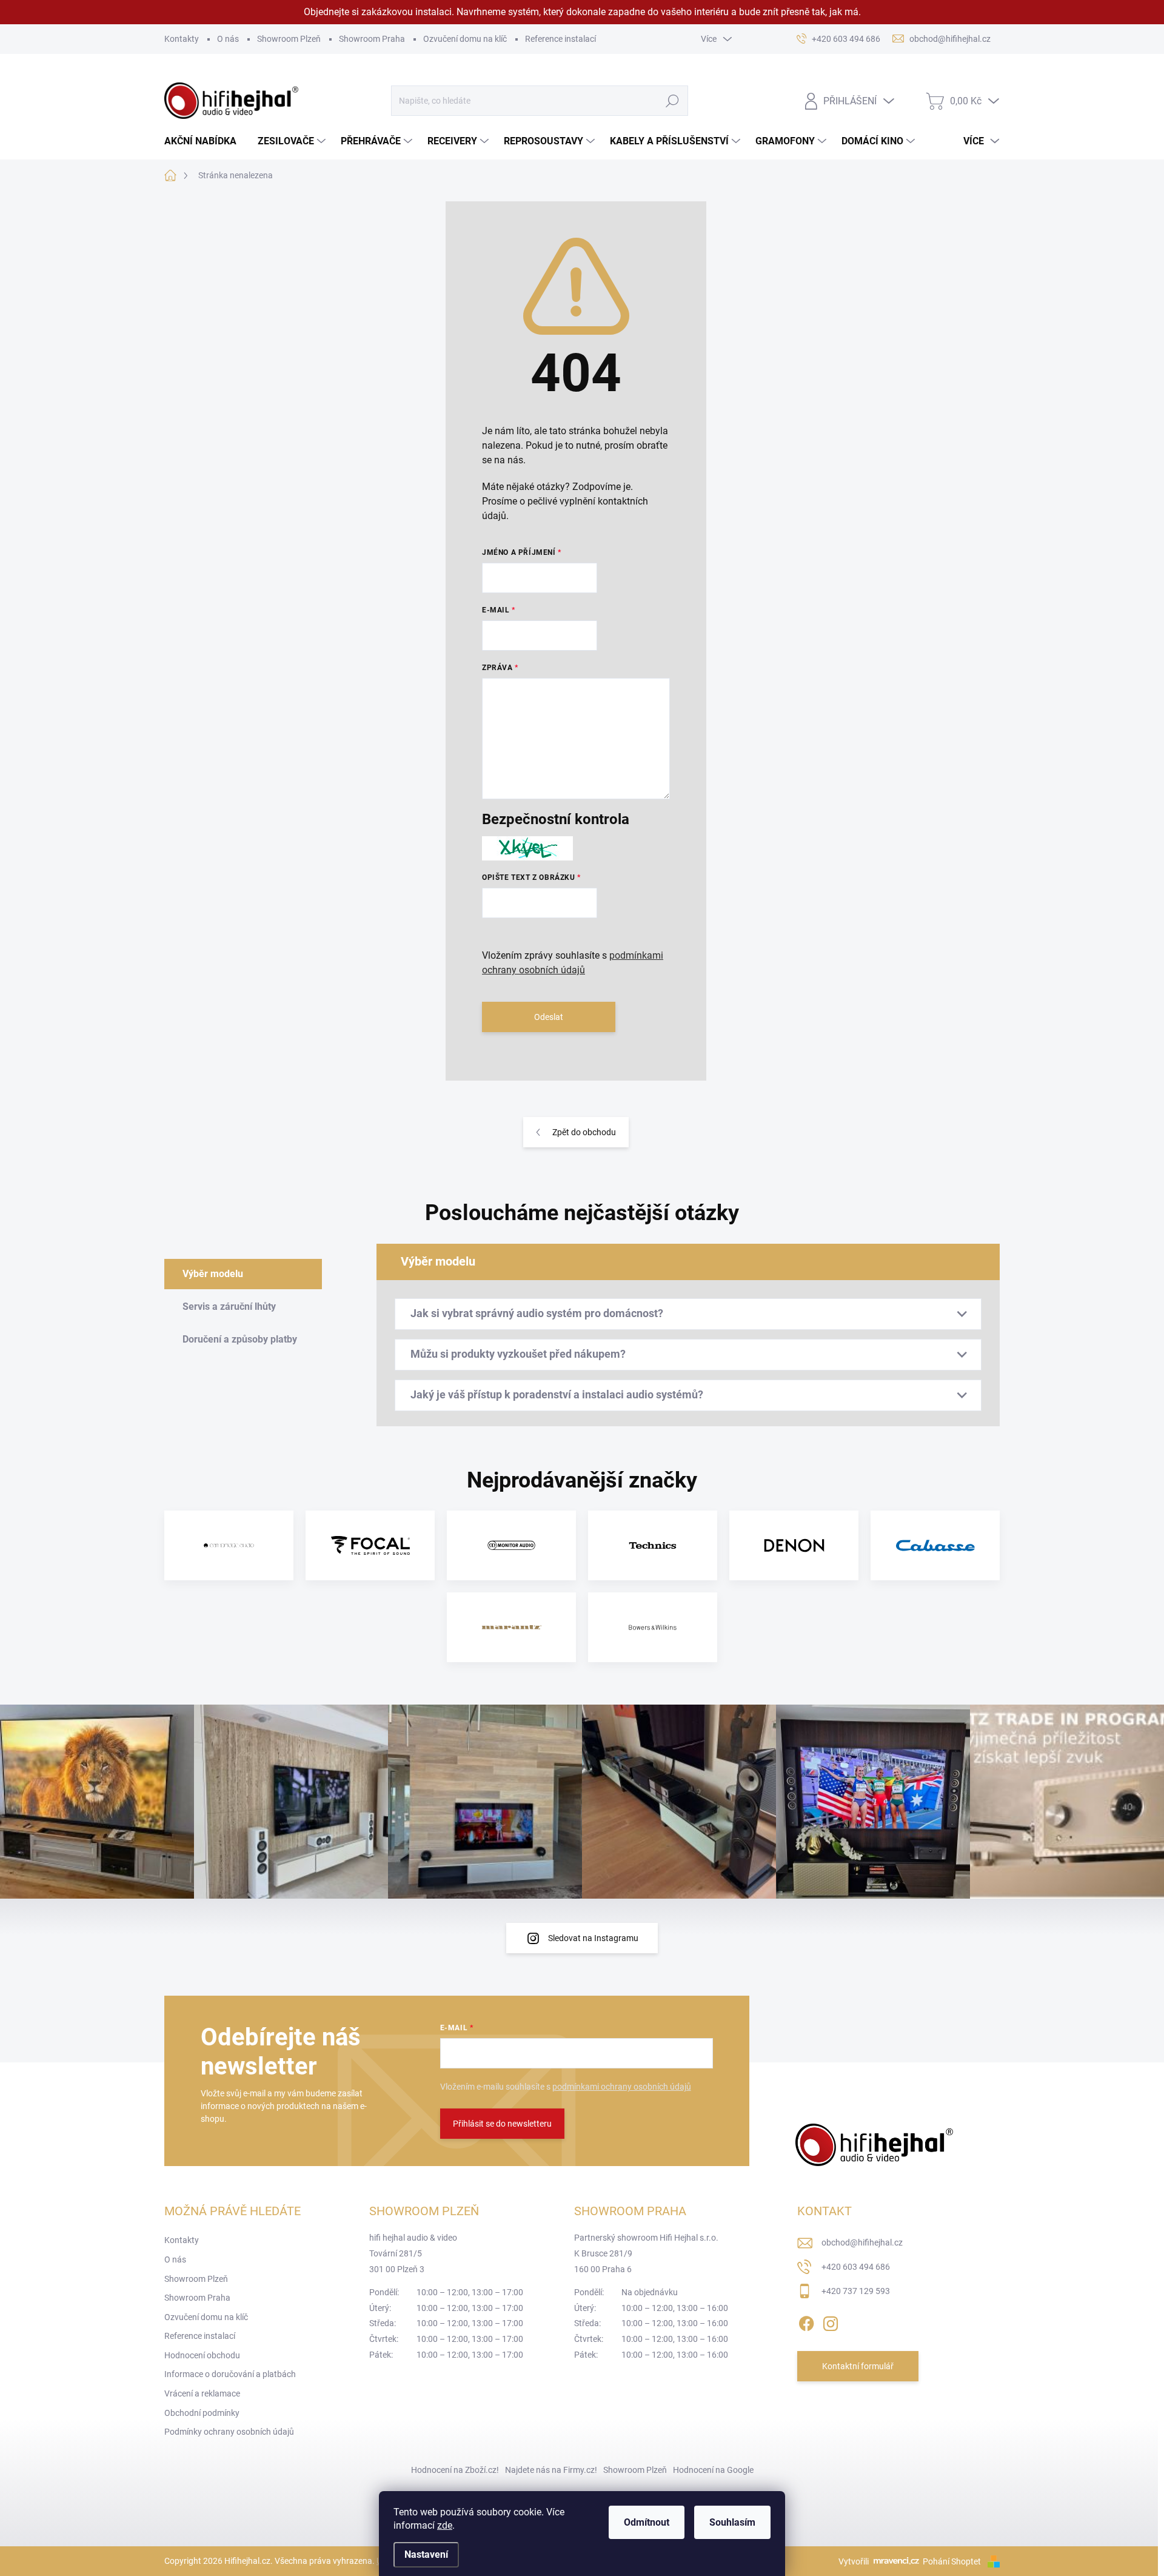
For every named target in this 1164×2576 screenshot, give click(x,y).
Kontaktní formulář (858, 2366)
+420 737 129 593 (856, 2291)
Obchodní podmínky (202, 2413)
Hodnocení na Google (713, 2470)
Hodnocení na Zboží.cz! (455, 2470)
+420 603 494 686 (856, 2267)
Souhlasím (732, 2522)
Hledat (672, 101)
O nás (228, 39)
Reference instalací (560, 39)
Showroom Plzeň (289, 39)
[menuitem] (205, 141)
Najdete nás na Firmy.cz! (551, 2470)
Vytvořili (854, 2561)
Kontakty (182, 39)
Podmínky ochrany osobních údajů (229, 2432)
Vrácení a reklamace (202, 2393)
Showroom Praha (372, 39)
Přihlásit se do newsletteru (502, 2124)
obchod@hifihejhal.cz (862, 2242)
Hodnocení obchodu (202, 2355)
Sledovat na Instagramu (593, 1938)
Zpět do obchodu (584, 1132)
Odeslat (549, 1017)
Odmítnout (647, 2522)
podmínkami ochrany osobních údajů (622, 2087)
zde (445, 2525)
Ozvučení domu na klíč (465, 39)
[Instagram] (831, 2321)
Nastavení (426, 2554)
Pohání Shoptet (953, 2561)
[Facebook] (806, 2321)
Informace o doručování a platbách (230, 2374)
